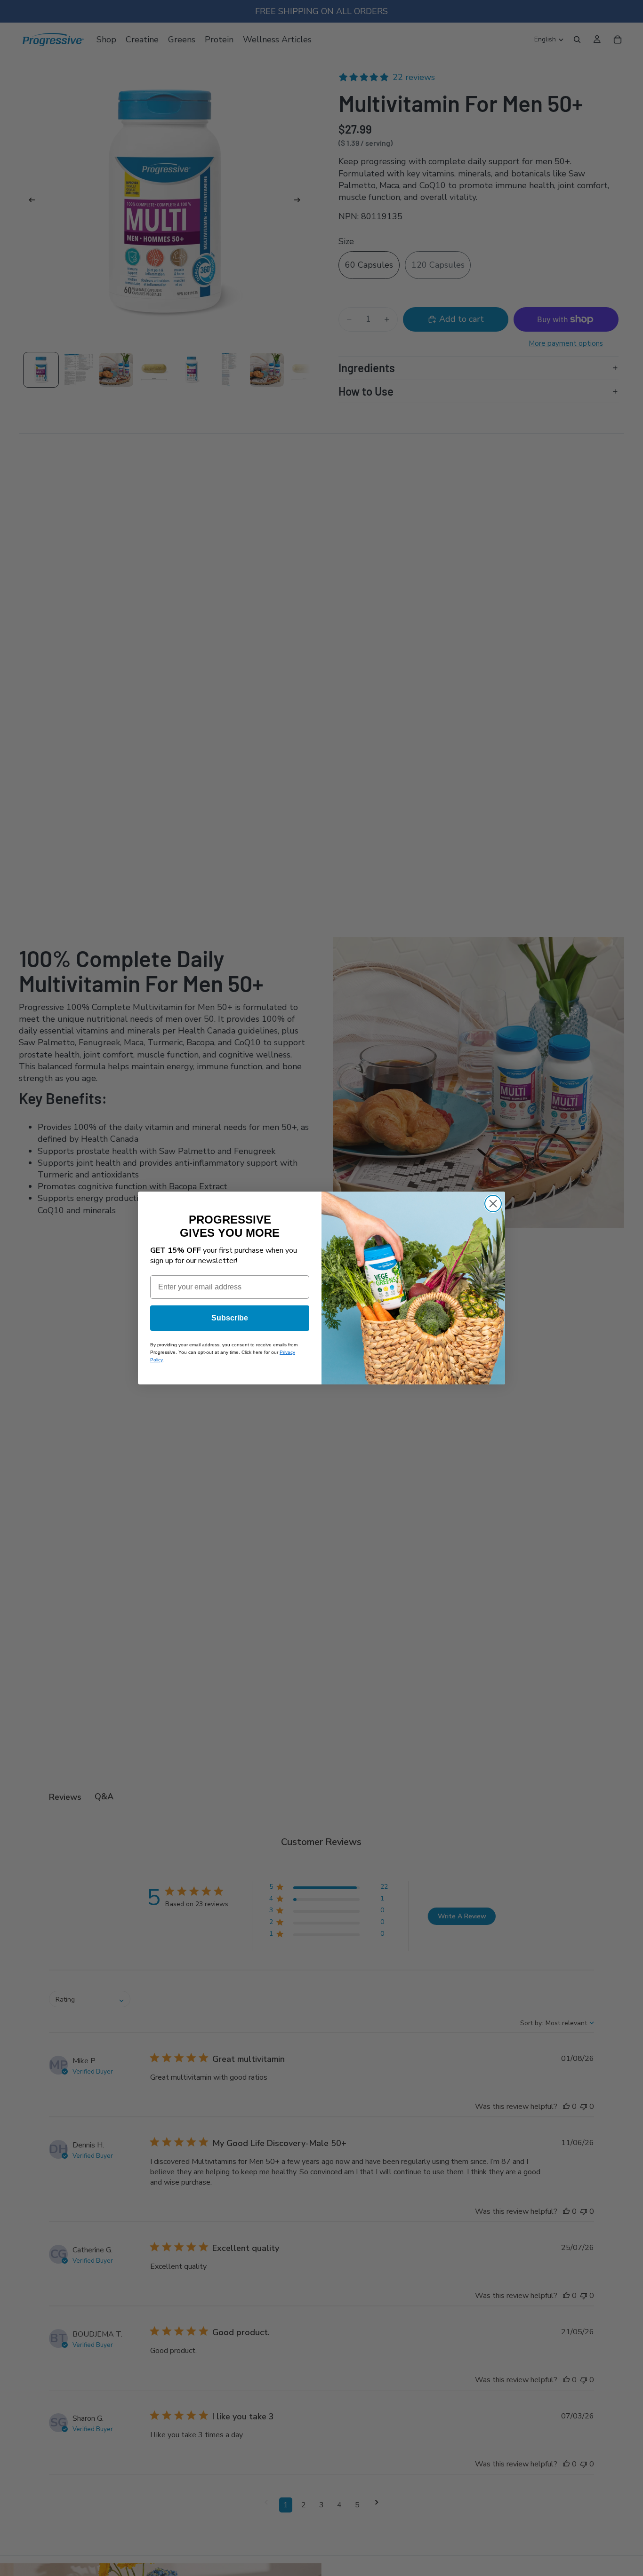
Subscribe (230, 1318)
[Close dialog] (493, 1204)
